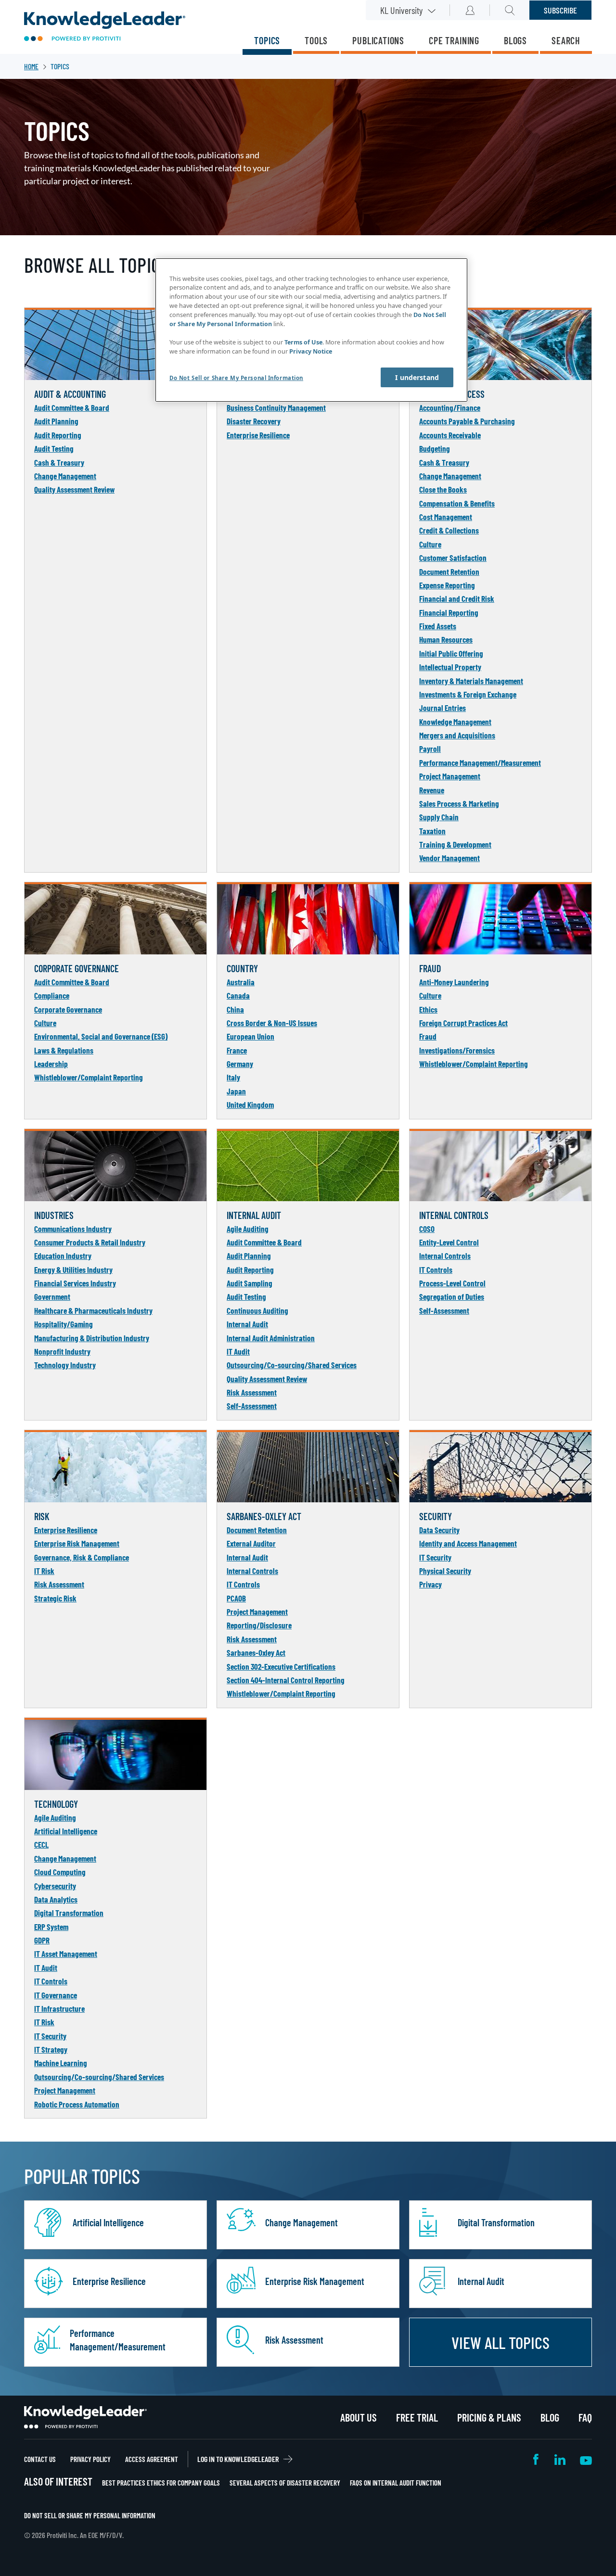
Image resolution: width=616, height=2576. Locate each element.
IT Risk (44, 1571)
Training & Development (455, 844)
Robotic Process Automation (77, 2104)
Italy (233, 1077)
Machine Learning (61, 2063)
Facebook (537, 2459)
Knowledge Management (455, 722)
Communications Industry (73, 1229)
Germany (240, 1064)
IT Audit (238, 1351)
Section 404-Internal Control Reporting (286, 1680)
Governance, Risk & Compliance (82, 1557)
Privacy (430, 1584)
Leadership (51, 1064)
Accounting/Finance (450, 407)
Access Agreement (152, 2459)
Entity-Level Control (449, 1242)
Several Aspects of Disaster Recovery (285, 2483)
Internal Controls (445, 1256)
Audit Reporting (58, 435)
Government (52, 1296)
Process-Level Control (452, 1283)
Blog (550, 2417)
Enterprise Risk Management (77, 1543)
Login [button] (470, 10)
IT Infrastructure (59, 2008)
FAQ (585, 2417)
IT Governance (56, 1995)
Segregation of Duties (452, 1296)
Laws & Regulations (64, 1050)
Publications (378, 40)
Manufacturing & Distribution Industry (92, 1338)
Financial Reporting (449, 612)
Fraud (428, 1036)
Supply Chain (439, 817)
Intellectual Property (450, 667)
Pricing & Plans (489, 2417)
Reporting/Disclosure (259, 1625)
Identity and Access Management (468, 1543)
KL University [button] (401, 10)
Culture (430, 544)
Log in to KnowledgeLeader (238, 2459)
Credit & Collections (449, 530)
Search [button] (510, 10)
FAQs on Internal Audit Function (396, 2483)
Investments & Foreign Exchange (468, 694)
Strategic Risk (55, 1598)
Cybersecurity (55, 1886)
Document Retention (449, 571)
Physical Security (445, 1571)
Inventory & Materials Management (471, 681)
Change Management (65, 476)
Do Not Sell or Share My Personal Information (90, 2515)
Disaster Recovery (254, 421)
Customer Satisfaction (453, 558)
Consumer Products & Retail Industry (90, 1242)
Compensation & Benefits (457, 503)
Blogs (515, 40)
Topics (267, 40)
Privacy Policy (90, 2459)
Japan (236, 1091)
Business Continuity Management (276, 407)
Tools (316, 40)
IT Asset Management (66, 1954)
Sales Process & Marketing (459, 803)
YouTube (586, 2459)
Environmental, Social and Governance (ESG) (101, 1036)
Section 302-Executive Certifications (281, 1666)
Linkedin (560, 2459)
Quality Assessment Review (74, 489)
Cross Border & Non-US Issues (272, 1023)
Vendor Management (449, 858)
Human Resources (446, 639)
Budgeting (435, 448)
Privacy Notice (311, 351)
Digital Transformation (69, 1913)
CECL (41, 1844)
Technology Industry (65, 1365)
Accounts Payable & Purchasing (467, 421)
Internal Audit (247, 1324)
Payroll (430, 749)
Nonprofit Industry (62, 1351)
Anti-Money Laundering (454, 982)
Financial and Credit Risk (457, 598)
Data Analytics (56, 1899)
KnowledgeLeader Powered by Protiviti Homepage (85, 2417)
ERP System (51, 1927)
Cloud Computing (60, 1872)
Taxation (432, 831)
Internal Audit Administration (271, 1338)
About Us (359, 2417)
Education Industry (63, 1256)
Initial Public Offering (451, 653)
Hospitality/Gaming (64, 1324)
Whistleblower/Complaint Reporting (89, 1077)
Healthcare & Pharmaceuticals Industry (93, 1310)
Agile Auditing (248, 1229)
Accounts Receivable (450, 435)
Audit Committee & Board (72, 407)
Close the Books (443, 489)
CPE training (454, 40)
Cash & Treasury (59, 462)
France (237, 1050)
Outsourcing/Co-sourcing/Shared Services (292, 1365)
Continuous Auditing (257, 1310)
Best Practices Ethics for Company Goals (161, 2483)
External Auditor (251, 1543)
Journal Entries (443, 708)
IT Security (435, 1557)
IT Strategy (51, 2049)
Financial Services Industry (75, 1283)
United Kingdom (250, 1104)
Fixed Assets (438, 626)
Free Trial (417, 2417)
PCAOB (236, 1598)
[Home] (105, 27)
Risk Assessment (252, 1392)
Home (31, 66)
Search (566, 40)
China (235, 1009)
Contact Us (40, 2459)
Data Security (439, 1530)
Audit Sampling (250, 1283)
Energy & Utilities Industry (73, 1269)
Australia (241, 982)
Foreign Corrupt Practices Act (463, 1023)
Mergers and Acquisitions (457, 735)
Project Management (450, 776)
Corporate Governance (68, 1009)
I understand (417, 377)
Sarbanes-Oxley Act (256, 1652)
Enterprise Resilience (258, 435)
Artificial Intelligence (66, 1831)
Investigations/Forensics (457, 1050)
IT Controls (436, 1269)
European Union (250, 1036)
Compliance (52, 995)
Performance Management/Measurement (480, 762)
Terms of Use (303, 342)
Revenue (432, 790)
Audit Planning (56, 421)
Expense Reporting (447, 585)
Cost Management (446, 517)
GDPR (42, 1940)
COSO (427, 1229)
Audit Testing (54, 448)
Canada (238, 995)
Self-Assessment (252, 1406)
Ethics (428, 1009)
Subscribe (560, 10)
